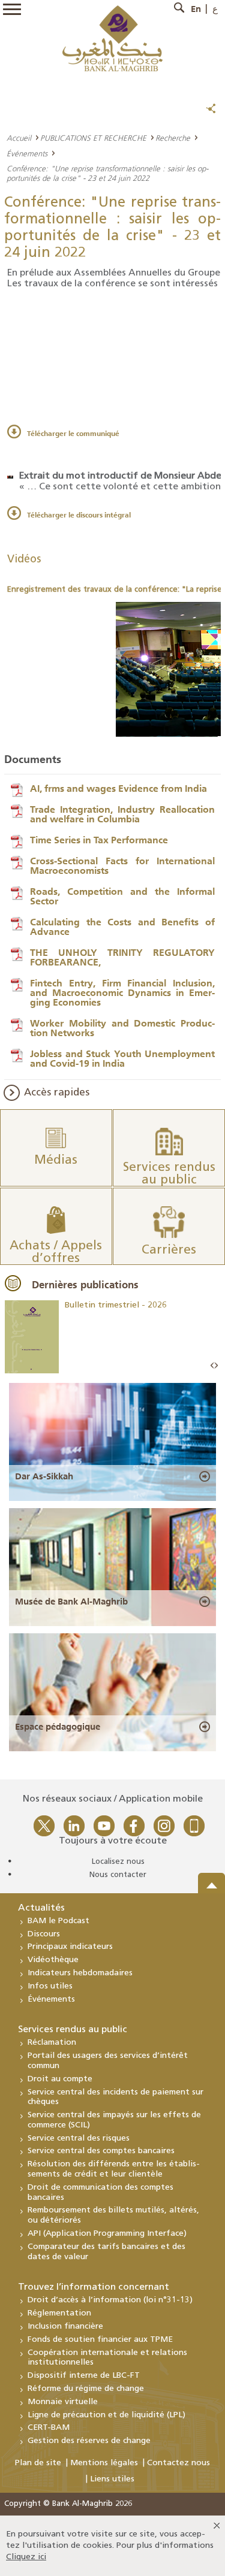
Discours (44, 1934)
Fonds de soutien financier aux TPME (100, 2340)
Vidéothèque (53, 1960)
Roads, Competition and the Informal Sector (122, 896)
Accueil (19, 138)
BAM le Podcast (58, 1921)
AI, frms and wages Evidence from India (118, 788)
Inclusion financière (65, 2327)
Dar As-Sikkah (44, 1476)
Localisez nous (118, 1862)
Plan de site (38, 2463)
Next (216, 1366)
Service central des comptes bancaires (101, 2151)
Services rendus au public (73, 2030)
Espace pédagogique (58, 1727)
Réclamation (52, 2043)
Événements (27, 153)
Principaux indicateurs (70, 1947)
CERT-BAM (49, 2428)
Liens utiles (112, 2479)
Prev (212, 1366)
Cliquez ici (26, 2557)
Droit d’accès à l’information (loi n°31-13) (110, 2300)
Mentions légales (104, 2463)
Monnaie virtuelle (63, 2402)
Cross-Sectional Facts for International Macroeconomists (122, 865)
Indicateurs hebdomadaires (80, 1973)
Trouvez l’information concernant (94, 2287)
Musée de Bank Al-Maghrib (71, 1602)
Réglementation (59, 2313)
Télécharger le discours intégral (79, 515)
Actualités (41, 1908)
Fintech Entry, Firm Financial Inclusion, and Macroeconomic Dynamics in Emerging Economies (122, 992)
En (196, 9)
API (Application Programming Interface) (107, 2234)
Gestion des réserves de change (89, 2441)
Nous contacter (118, 1875)
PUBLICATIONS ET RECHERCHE (93, 138)
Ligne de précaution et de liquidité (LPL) (106, 2415)
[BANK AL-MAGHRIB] (112, 38)
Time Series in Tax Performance (99, 840)
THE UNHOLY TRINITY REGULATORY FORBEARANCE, (122, 957)
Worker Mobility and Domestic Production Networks (122, 1028)
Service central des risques (79, 2138)
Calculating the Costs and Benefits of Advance (122, 927)
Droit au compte (60, 2079)
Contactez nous (178, 2463)
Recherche (173, 138)
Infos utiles (50, 1986)
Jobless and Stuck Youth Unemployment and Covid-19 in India (122, 1058)
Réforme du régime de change (86, 2389)
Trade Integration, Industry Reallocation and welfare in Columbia (122, 814)
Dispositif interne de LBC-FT (84, 2376)
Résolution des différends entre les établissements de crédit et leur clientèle (114, 2169)
